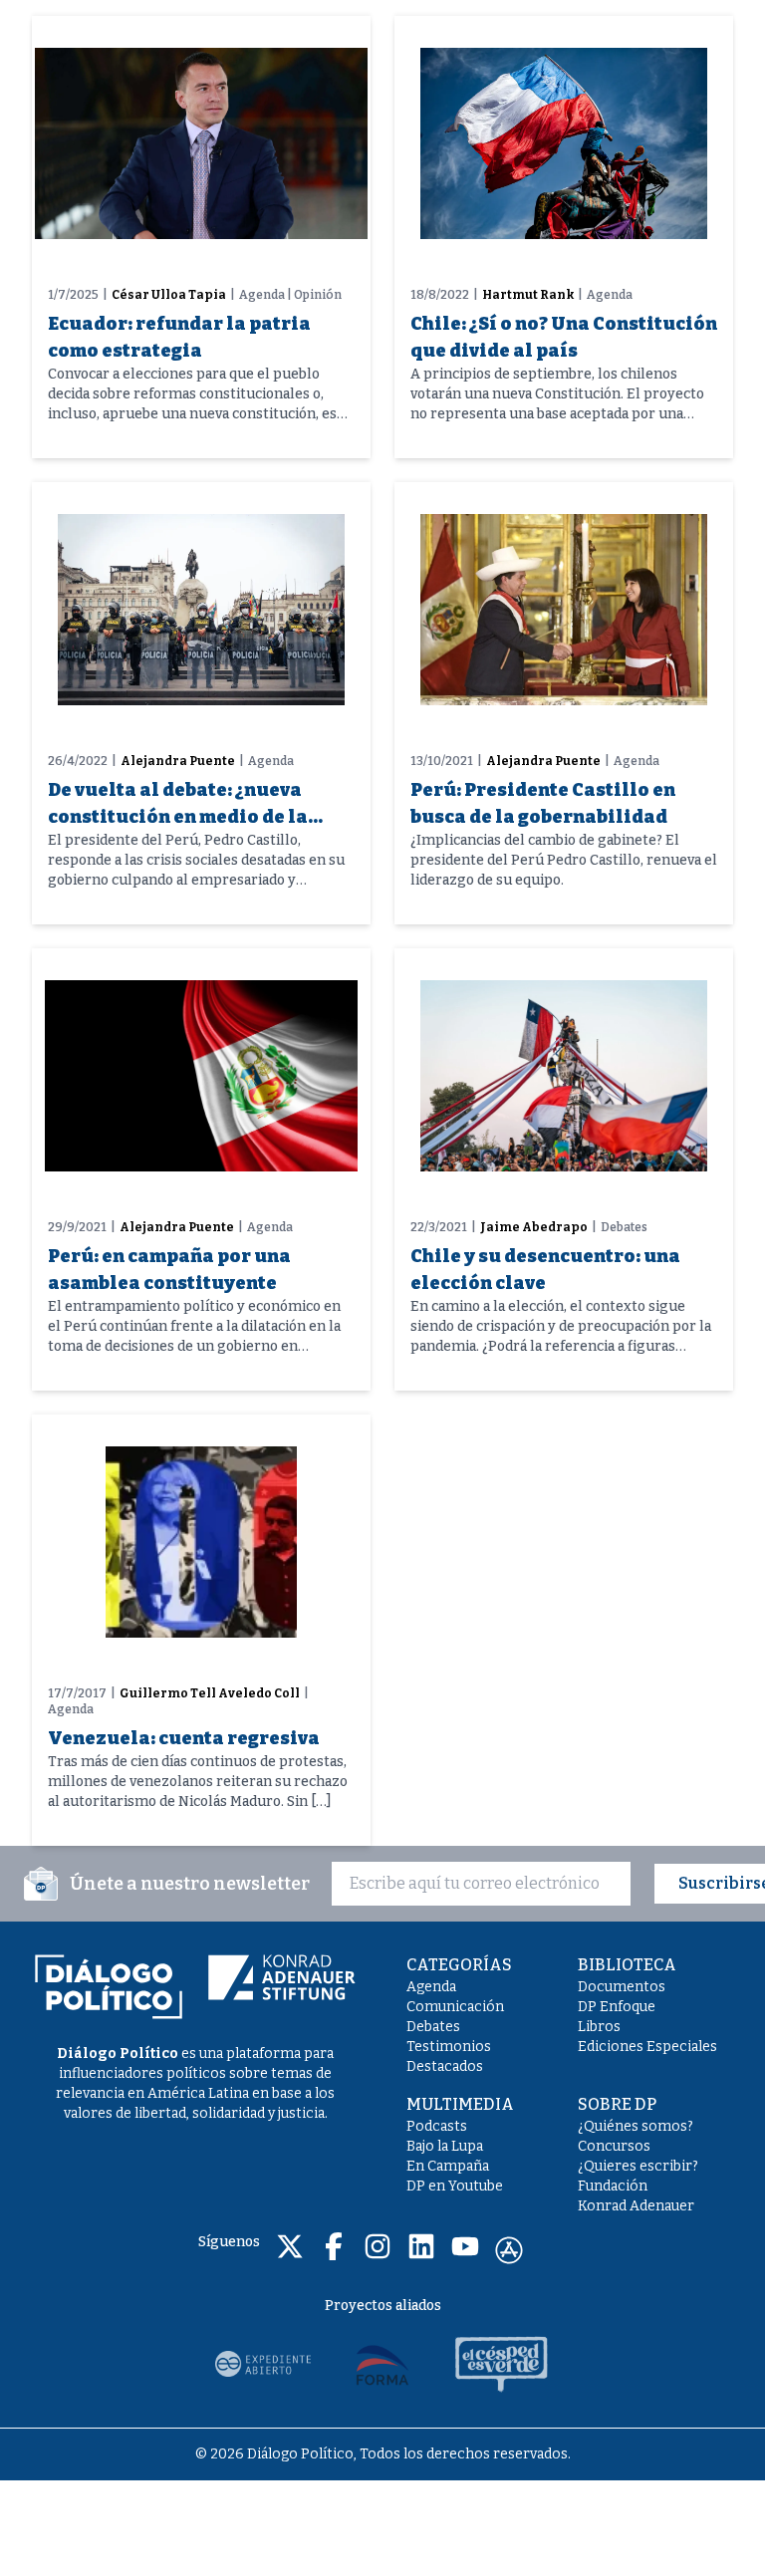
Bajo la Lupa (445, 2146)
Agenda (431, 1987)
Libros (599, 2027)
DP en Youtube (455, 2186)
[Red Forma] (382, 2364)
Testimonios (449, 2047)
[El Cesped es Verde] (502, 2364)
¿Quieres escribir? (638, 2166)
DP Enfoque (617, 2007)
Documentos (622, 1987)
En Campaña (448, 2166)
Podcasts (437, 2126)
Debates (433, 2027)
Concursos (614, 2146)
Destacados (445, 2066)
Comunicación (455, 2007)
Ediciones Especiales (647, 2047)
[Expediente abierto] (263, 2364)
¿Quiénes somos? (636, 2126)
